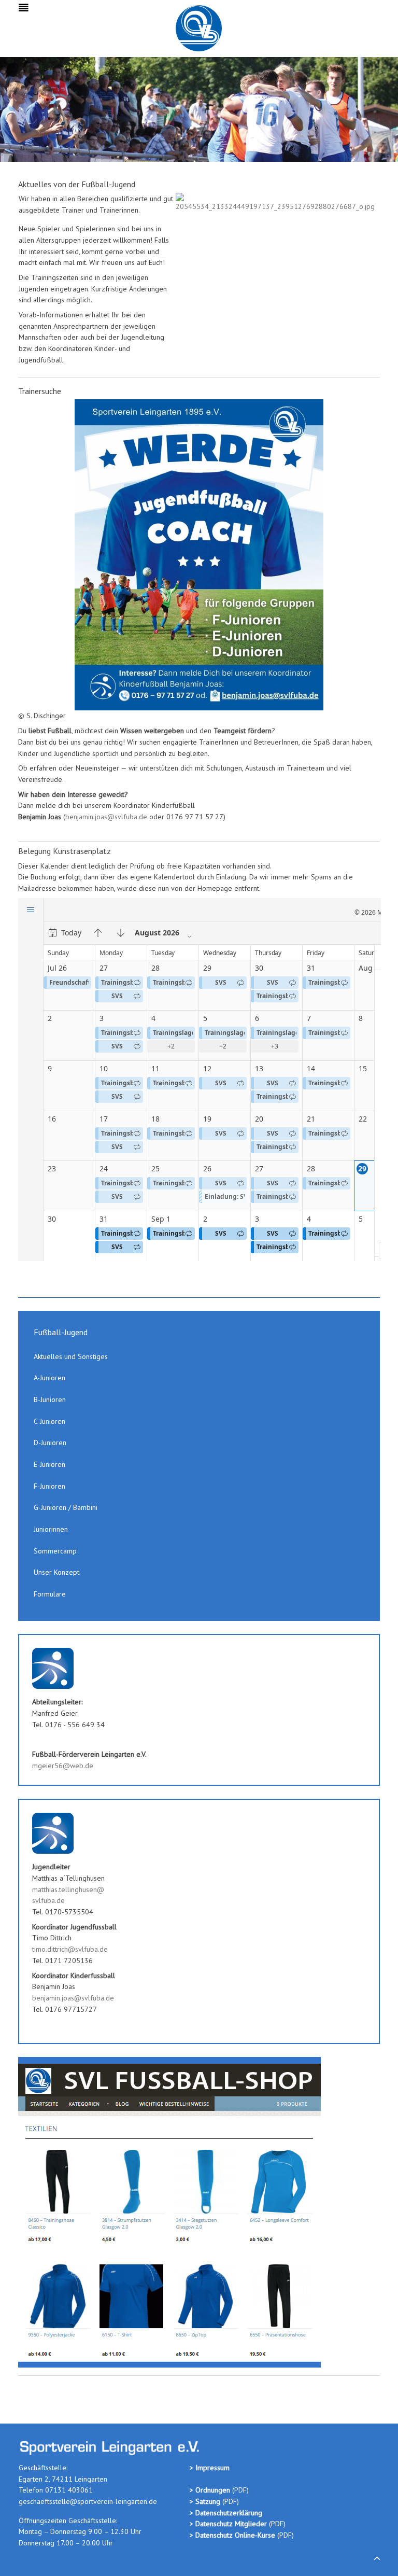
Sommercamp (55, 1551)
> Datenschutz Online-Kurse (233, 2535)
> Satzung (205, 2501)
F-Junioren (49, 1486)
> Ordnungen (211, 2490)
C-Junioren (49, 1421)
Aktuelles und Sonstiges (71, 1356)
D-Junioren (50, 1443)
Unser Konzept (56, 1572)
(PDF (239, 2490)
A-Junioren (49, 1378)
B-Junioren (50, 1399)
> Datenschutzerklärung (226, 2513)
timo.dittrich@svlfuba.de (70, 1949)
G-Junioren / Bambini (66, 1507)
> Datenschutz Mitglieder (228, 2524)
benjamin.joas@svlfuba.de (106, 817)
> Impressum (210, 2468)
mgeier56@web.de (63, 1766)
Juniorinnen (51, 1529)
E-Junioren (49, 1464)
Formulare (50, 1594)
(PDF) (230, 2501)
